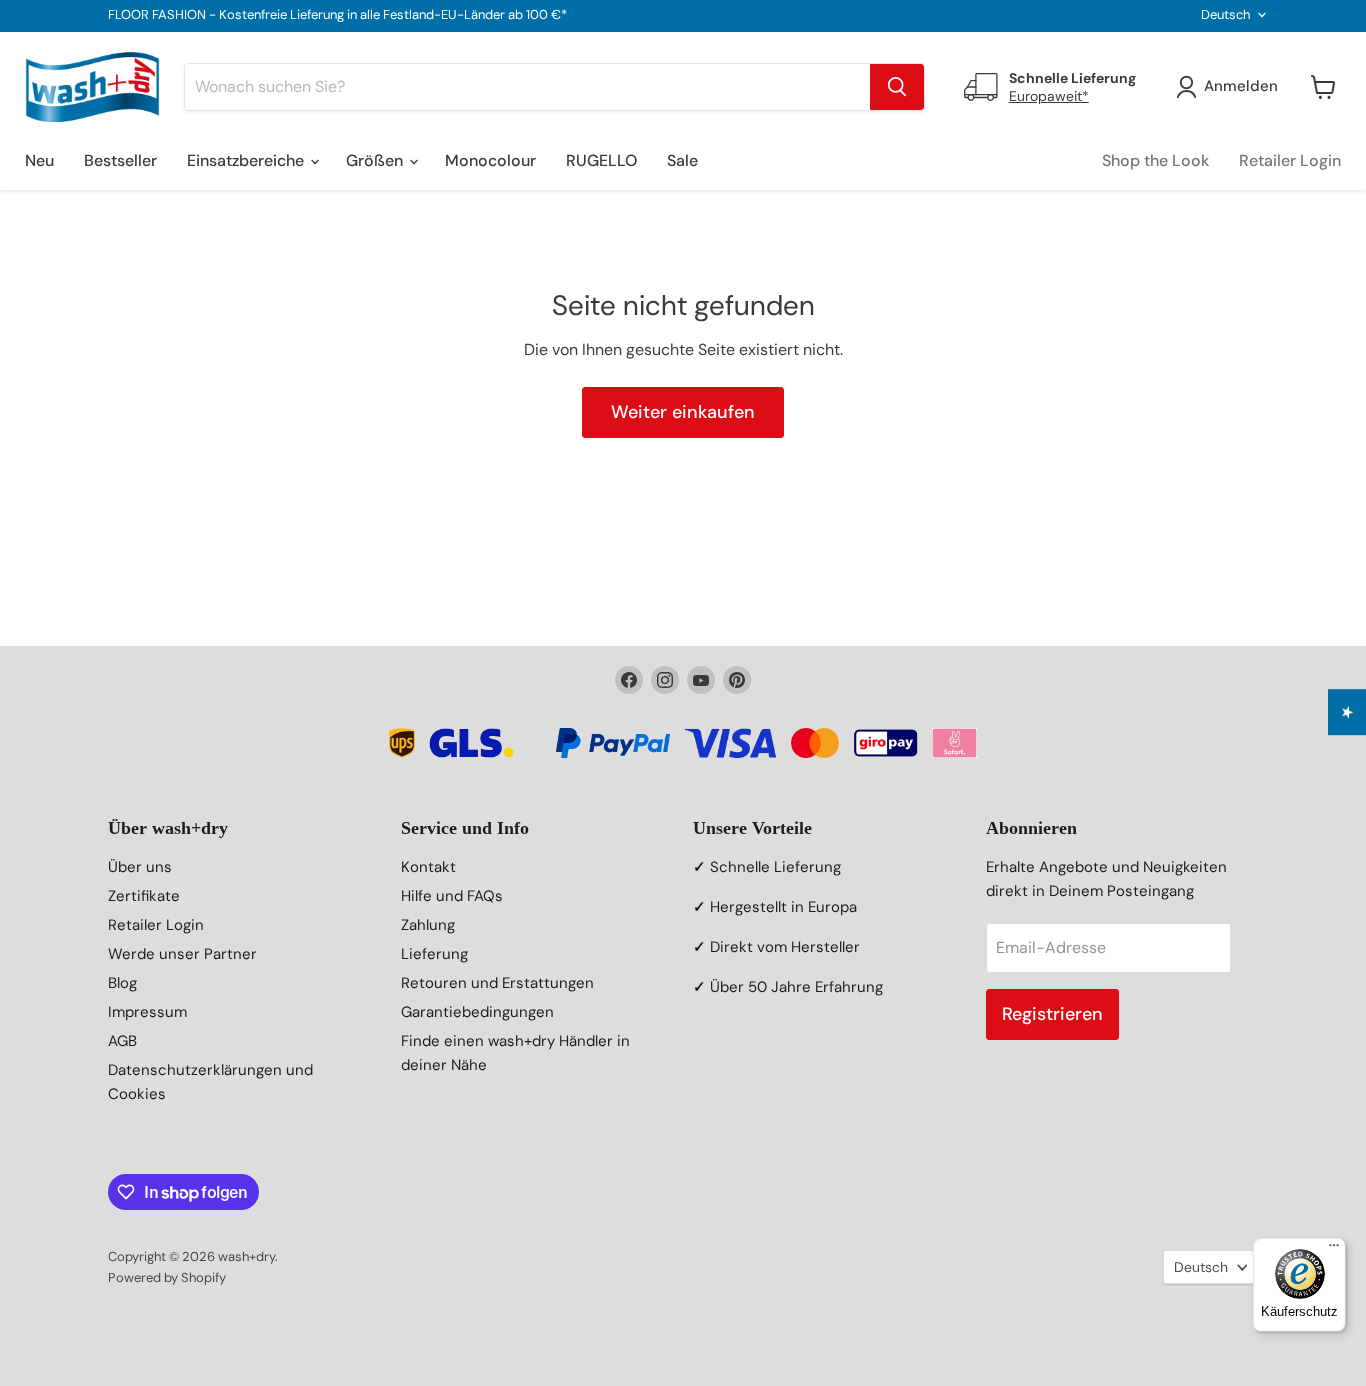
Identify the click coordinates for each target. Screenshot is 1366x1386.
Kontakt (428, 867)
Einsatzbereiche (247, 160)
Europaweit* (1049, 96)
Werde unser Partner (182, 954)
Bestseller (120, 160)
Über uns (140, 867)
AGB (122, 1041)
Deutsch (1225, 14)
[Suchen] (897, 87)
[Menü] (1334, 1250)
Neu (39, 160)
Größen (376, 160)
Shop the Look (1155, 160)
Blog (122, 983)
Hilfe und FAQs (452, 896)
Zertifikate (144, 896)
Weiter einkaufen (683, 412)
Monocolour (490, 160)
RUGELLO (601, 160)
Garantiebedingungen (477, 1012)
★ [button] (1347, 712)
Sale (682, 160)
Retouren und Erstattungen (497, 983)
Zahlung (428, 925)
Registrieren (1052, 1014)
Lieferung (434, 954)
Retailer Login (1290, 160)
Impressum (147, 1012)
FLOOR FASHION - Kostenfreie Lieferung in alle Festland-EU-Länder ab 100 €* (337, 15)
